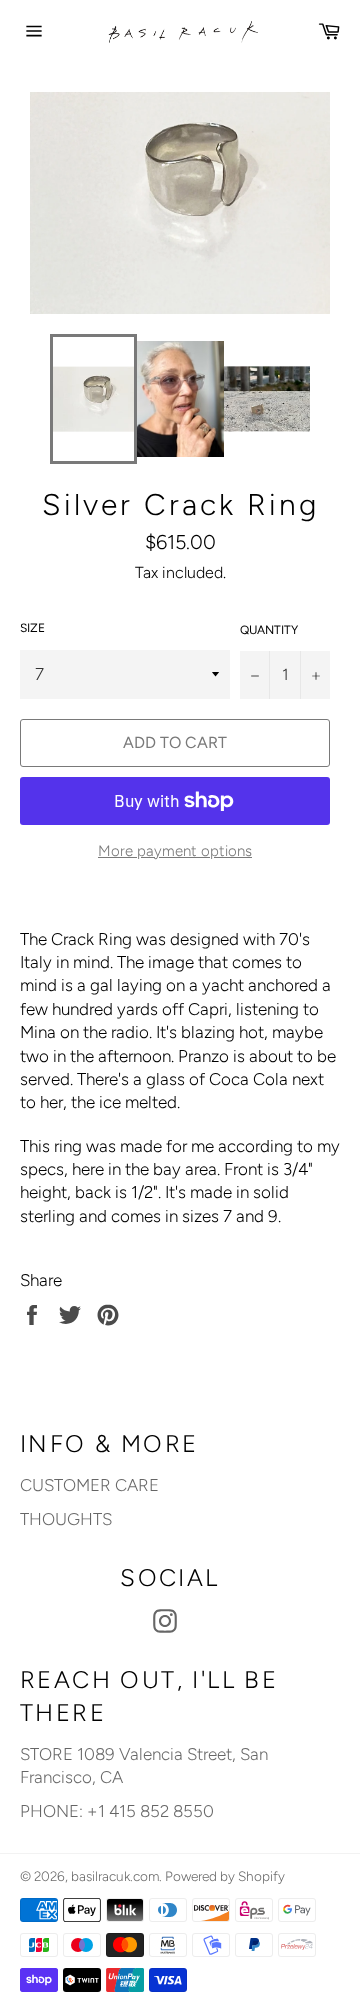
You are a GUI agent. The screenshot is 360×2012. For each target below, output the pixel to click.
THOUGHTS (66, 1519)
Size (32, 628)
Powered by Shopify (225, 1876)
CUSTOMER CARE (89, 1485)
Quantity (269, 630)
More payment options (175, 851)
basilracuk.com (115, 1876)
